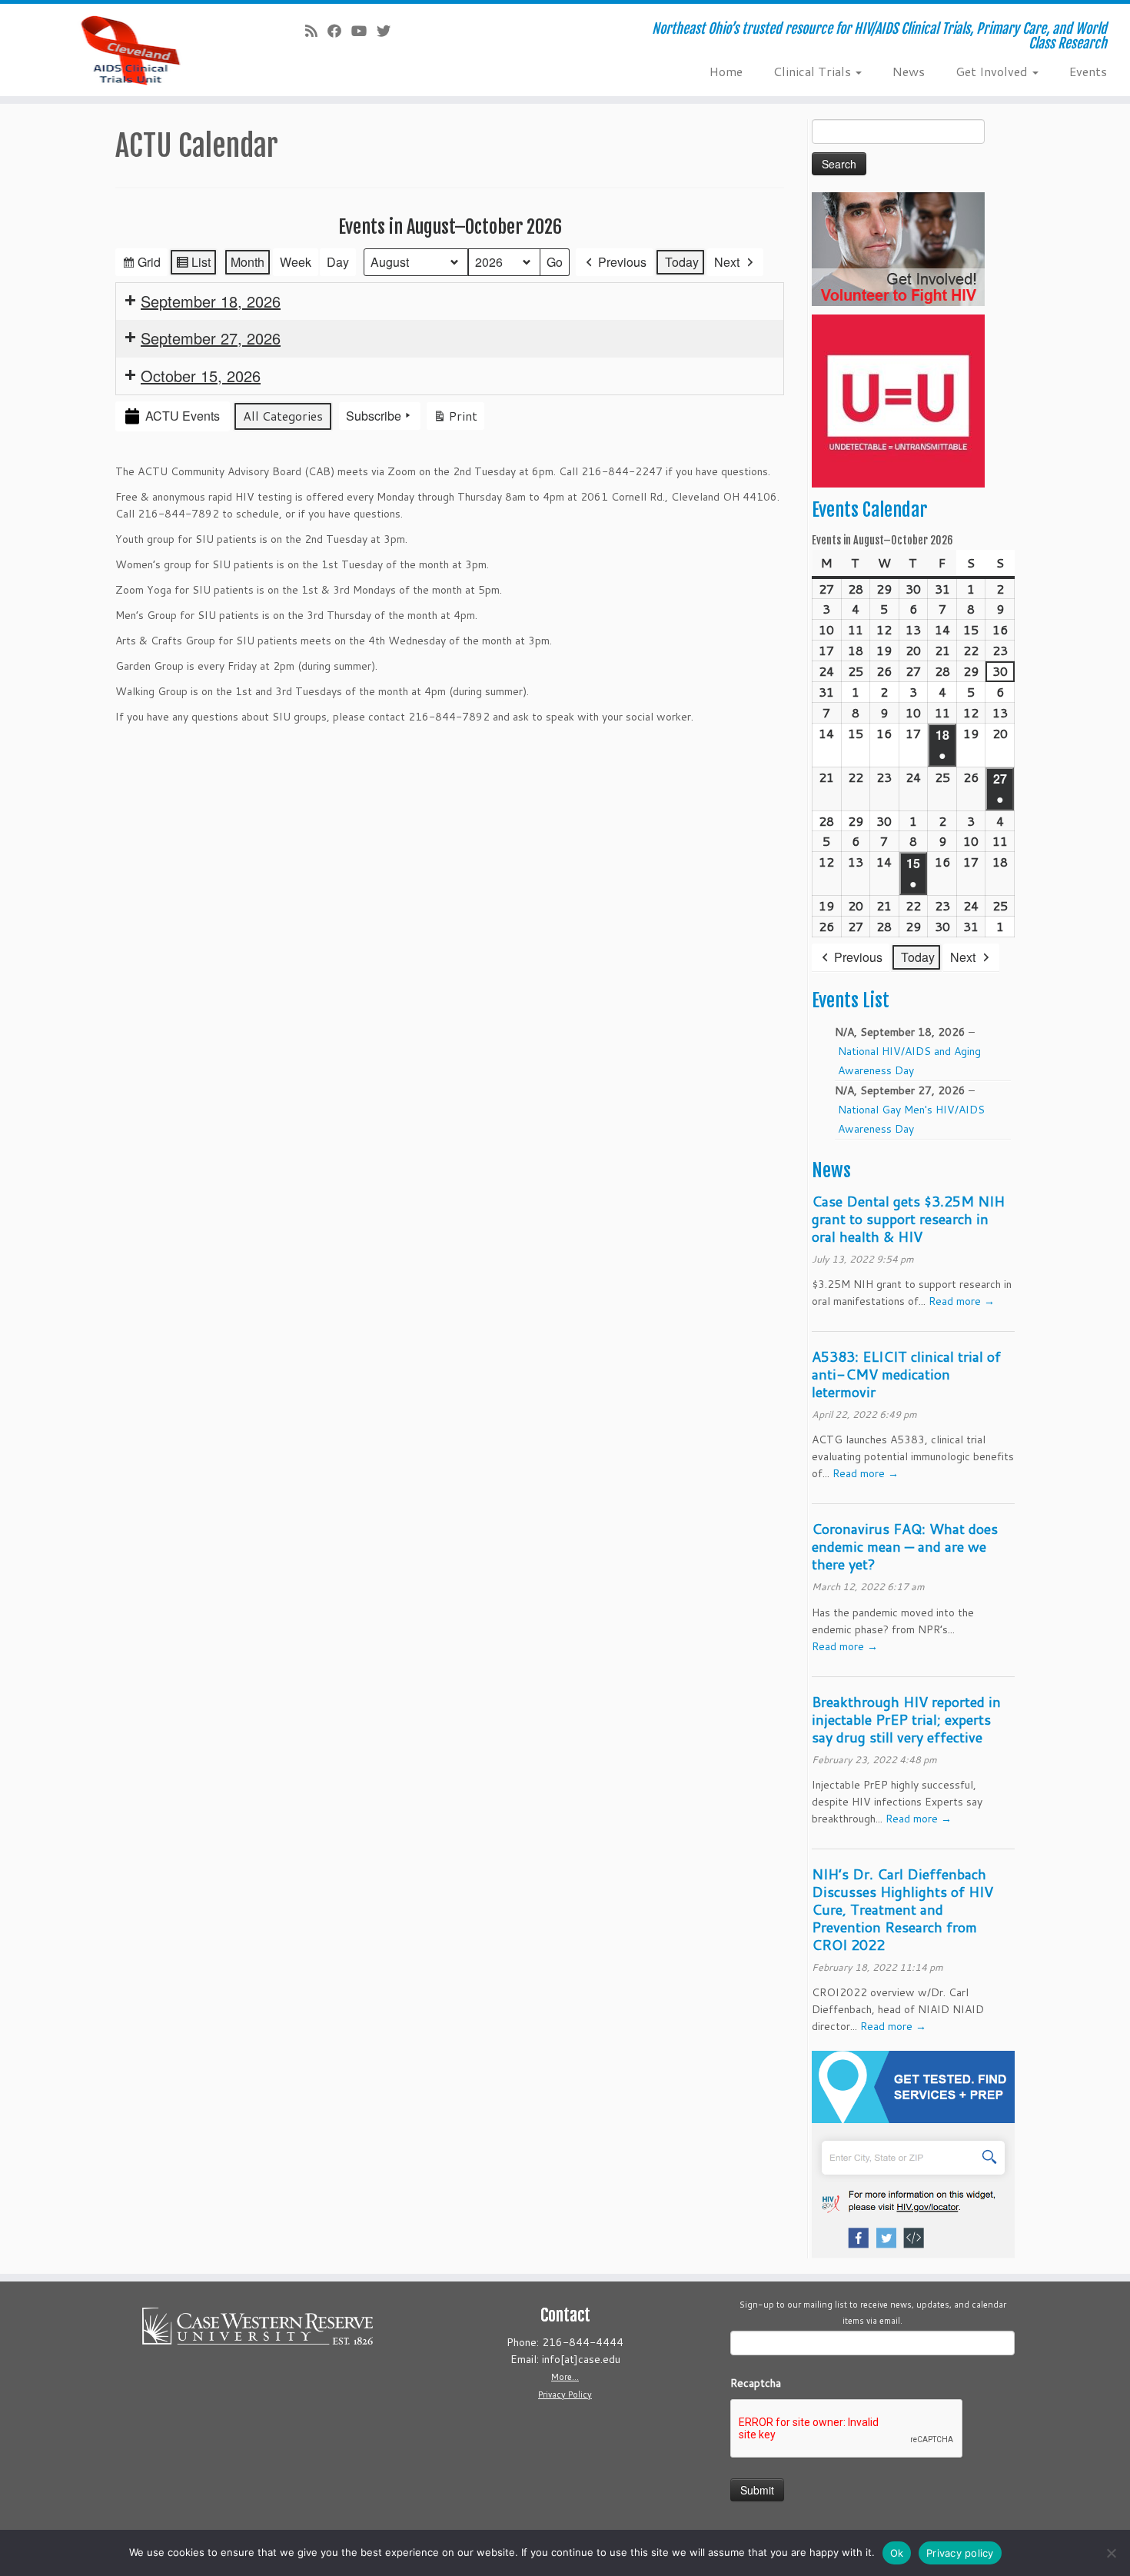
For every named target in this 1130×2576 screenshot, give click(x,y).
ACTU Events (183, 416)
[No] (1111, 2553)
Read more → (962, 1301)
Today (682, 262)
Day (338, 262)
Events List (851, 1000)
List (193, 265)
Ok (897, 2553)
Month (248, 262)
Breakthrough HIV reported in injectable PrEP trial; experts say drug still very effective (906, 1719)
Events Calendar (869, 510)
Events (1088, 71)
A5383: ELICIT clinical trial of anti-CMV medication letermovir (906, 1374)
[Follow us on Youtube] (364, 31)
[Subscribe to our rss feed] (316, 31)
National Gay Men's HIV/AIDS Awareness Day (911, 1119)
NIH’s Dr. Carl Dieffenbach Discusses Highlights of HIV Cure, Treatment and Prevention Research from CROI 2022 (902, 1909)
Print (455, 418)
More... (565, 2377)
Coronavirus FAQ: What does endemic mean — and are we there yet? (905, 1546)
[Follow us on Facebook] (339, 31)
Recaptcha (756, 2383)
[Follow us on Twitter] (389, 31)
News (909, 71)
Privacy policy (960, 2553)
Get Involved (993, 71)
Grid (141, 265)
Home (726, 71)
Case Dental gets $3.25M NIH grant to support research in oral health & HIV (908, 1219)
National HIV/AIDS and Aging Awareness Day (909, 1061)
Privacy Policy (565, 2395)
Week (296, 262)
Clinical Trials (814, 71)
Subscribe (374, 416)
